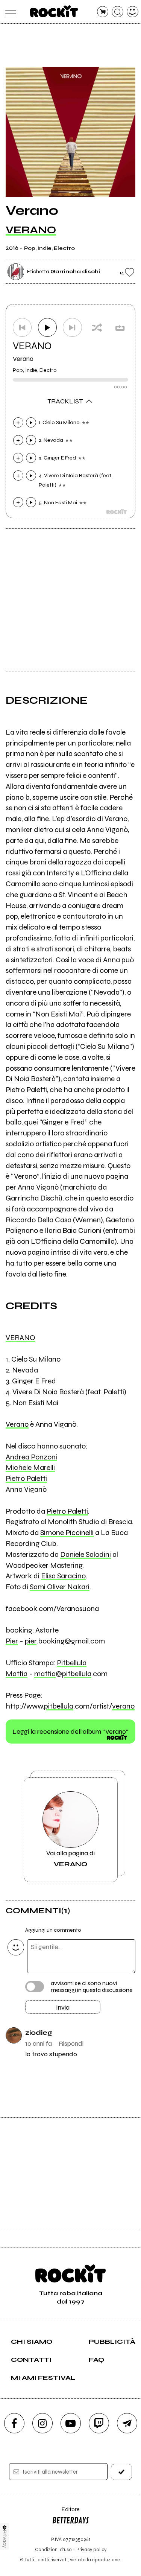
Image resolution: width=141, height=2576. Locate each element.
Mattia (17, 1674)
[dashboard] (133, 12)
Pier (12, 1641)
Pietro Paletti (26, 1478)
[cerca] (117, 12)
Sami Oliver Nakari (60, 1587)
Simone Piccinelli (67, 1533)
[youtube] (71, 2423)
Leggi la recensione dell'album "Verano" (70, 1732)
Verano (23, 359)
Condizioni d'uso (53, 2549)
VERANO (31, 230)
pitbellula (77, 1674)
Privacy (5, 2539)
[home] (54, 11)
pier (31, 1641)
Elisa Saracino (63, 1576)
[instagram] (42, 2423)
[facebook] (14, 2423)
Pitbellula (72, 1663)
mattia (45, 1674)
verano (123, 1706)
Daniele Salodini (86, 1554)
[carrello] (103, 12)
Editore (66, 2513)
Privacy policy (91, 2549)
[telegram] (127, 2423)
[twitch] (99, 2423)
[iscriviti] (121, 2472)
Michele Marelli (30, 1468)
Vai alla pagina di (70, 1858)
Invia (63, 2007)
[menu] (9, 12)
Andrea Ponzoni (31, 1457)
